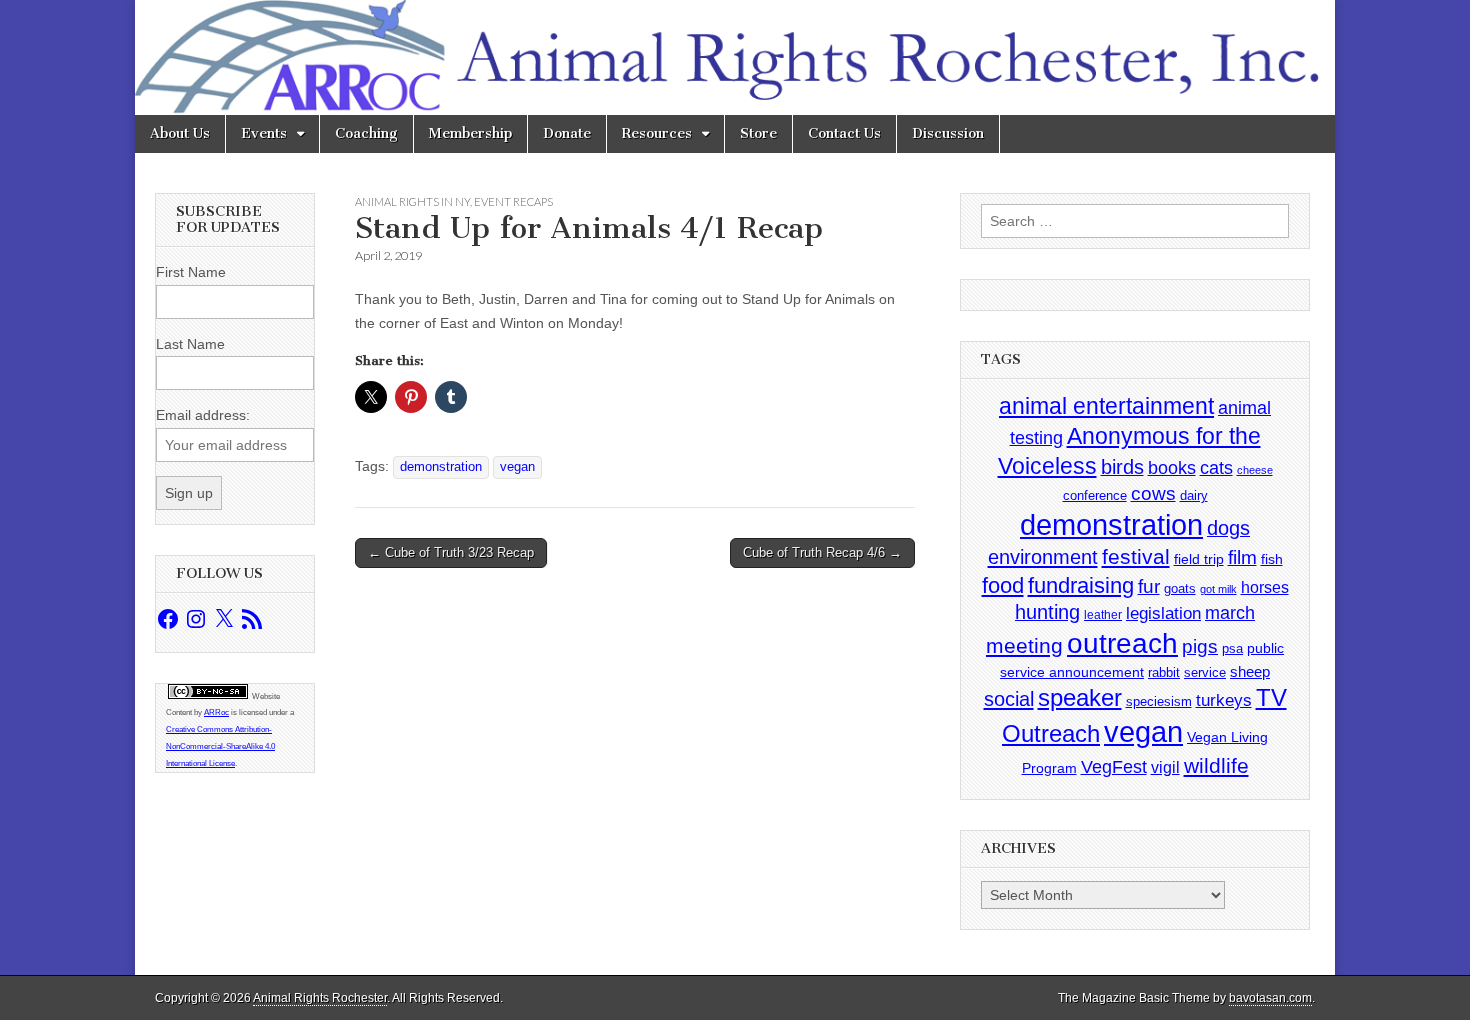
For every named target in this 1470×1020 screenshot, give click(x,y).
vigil (1165, 767)
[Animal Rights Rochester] (735, 57)
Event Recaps (513, 201)
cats (1216, 468)
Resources (657, 133)
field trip (1199, 559)
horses (1265, 587)
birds (1122, 467)
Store (758, 133)
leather (1103, 615)
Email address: (203, 415)
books (1172, 467)
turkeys (1224, 700)
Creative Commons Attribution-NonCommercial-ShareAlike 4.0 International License (220, 746)
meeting (1024, 646)
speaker (1080, 697)
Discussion (948, 133)
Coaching (366, 133)
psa (1232, 648)
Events (264, 133)
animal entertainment (1106, 406)
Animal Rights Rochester (320, 998)
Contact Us (844, 133)
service (1205, 672)
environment (1043, 556)
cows (1153, 493)
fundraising (1081, 585)
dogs (1228, 528)
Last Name (190, 344)
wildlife (1216, 765)
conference (1095, 495)
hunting (1047, 612)
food (1003, 585)
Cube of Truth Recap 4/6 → (822, 552)
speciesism (1159, 701)
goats (1180, 588)
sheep (1250, 671)
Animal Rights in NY (412, 201)
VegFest (1114, 767)
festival (1136, 556)
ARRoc (216, 712)
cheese (1255, 470)
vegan (517, 467)
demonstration (441, 467)
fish (1272, 559)
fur (1149, 586)
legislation (1163, 613)
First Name (191, 272)
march (1230, 613)
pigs (1200, 646)
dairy (1194, 495)
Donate (567, 133)
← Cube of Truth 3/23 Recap (451, 552)
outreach (1122, 643)
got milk (1218, 589)
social (1009, 699)
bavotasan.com (1270, 998)
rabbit (1164, 672)
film (1242, 557)
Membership (470, 133)
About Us (180, 133)
